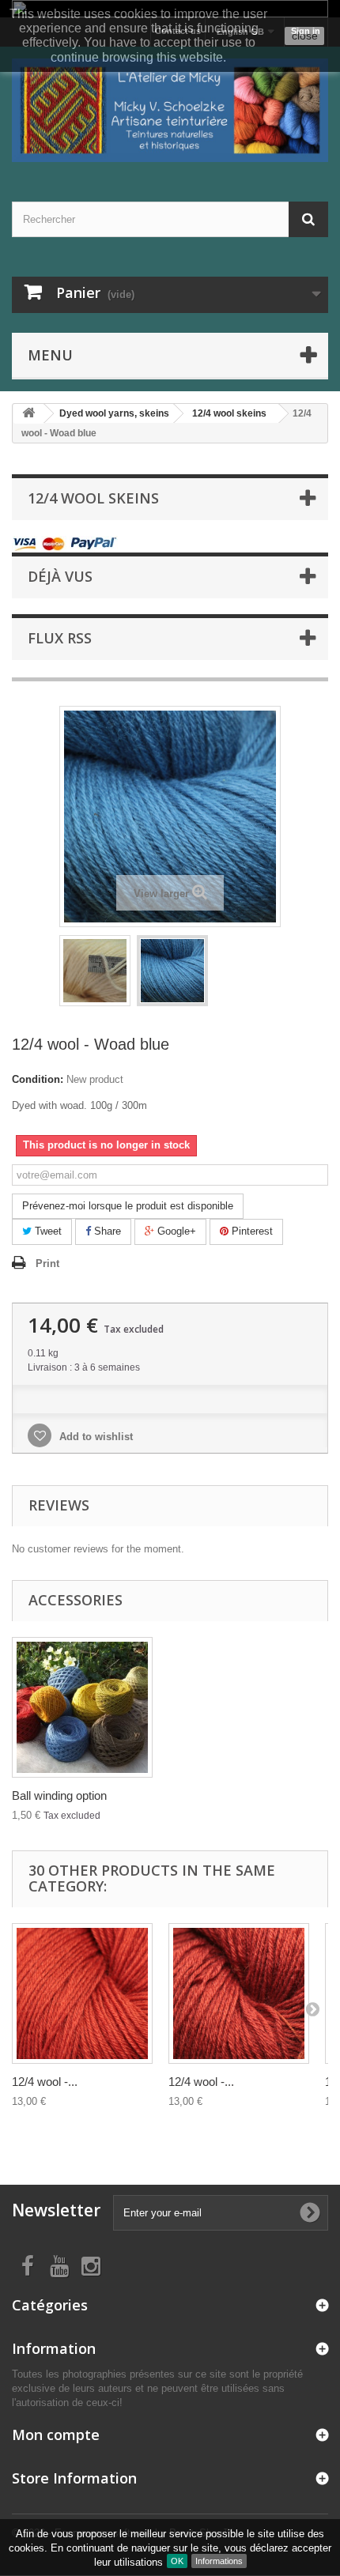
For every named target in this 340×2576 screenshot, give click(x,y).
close (305, 36)
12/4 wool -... (45, 2082)
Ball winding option (59, 1795)
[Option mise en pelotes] (82, 1707)
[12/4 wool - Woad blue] (95, 971)
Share (106, 1231)
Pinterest (251, 1231)
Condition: (38, 1079)
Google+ (175, 1231)
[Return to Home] (28, 414)
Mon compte (56, 2435)
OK (177, 2561)
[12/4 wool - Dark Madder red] (239, 1993)
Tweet (47, 1231)
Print (47, 1263)
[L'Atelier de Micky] (170, 110)
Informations (219, 2561)
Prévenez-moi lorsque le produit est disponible (128, 1206)
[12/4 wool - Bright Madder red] (82, 1993)
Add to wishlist (94, 1437)
